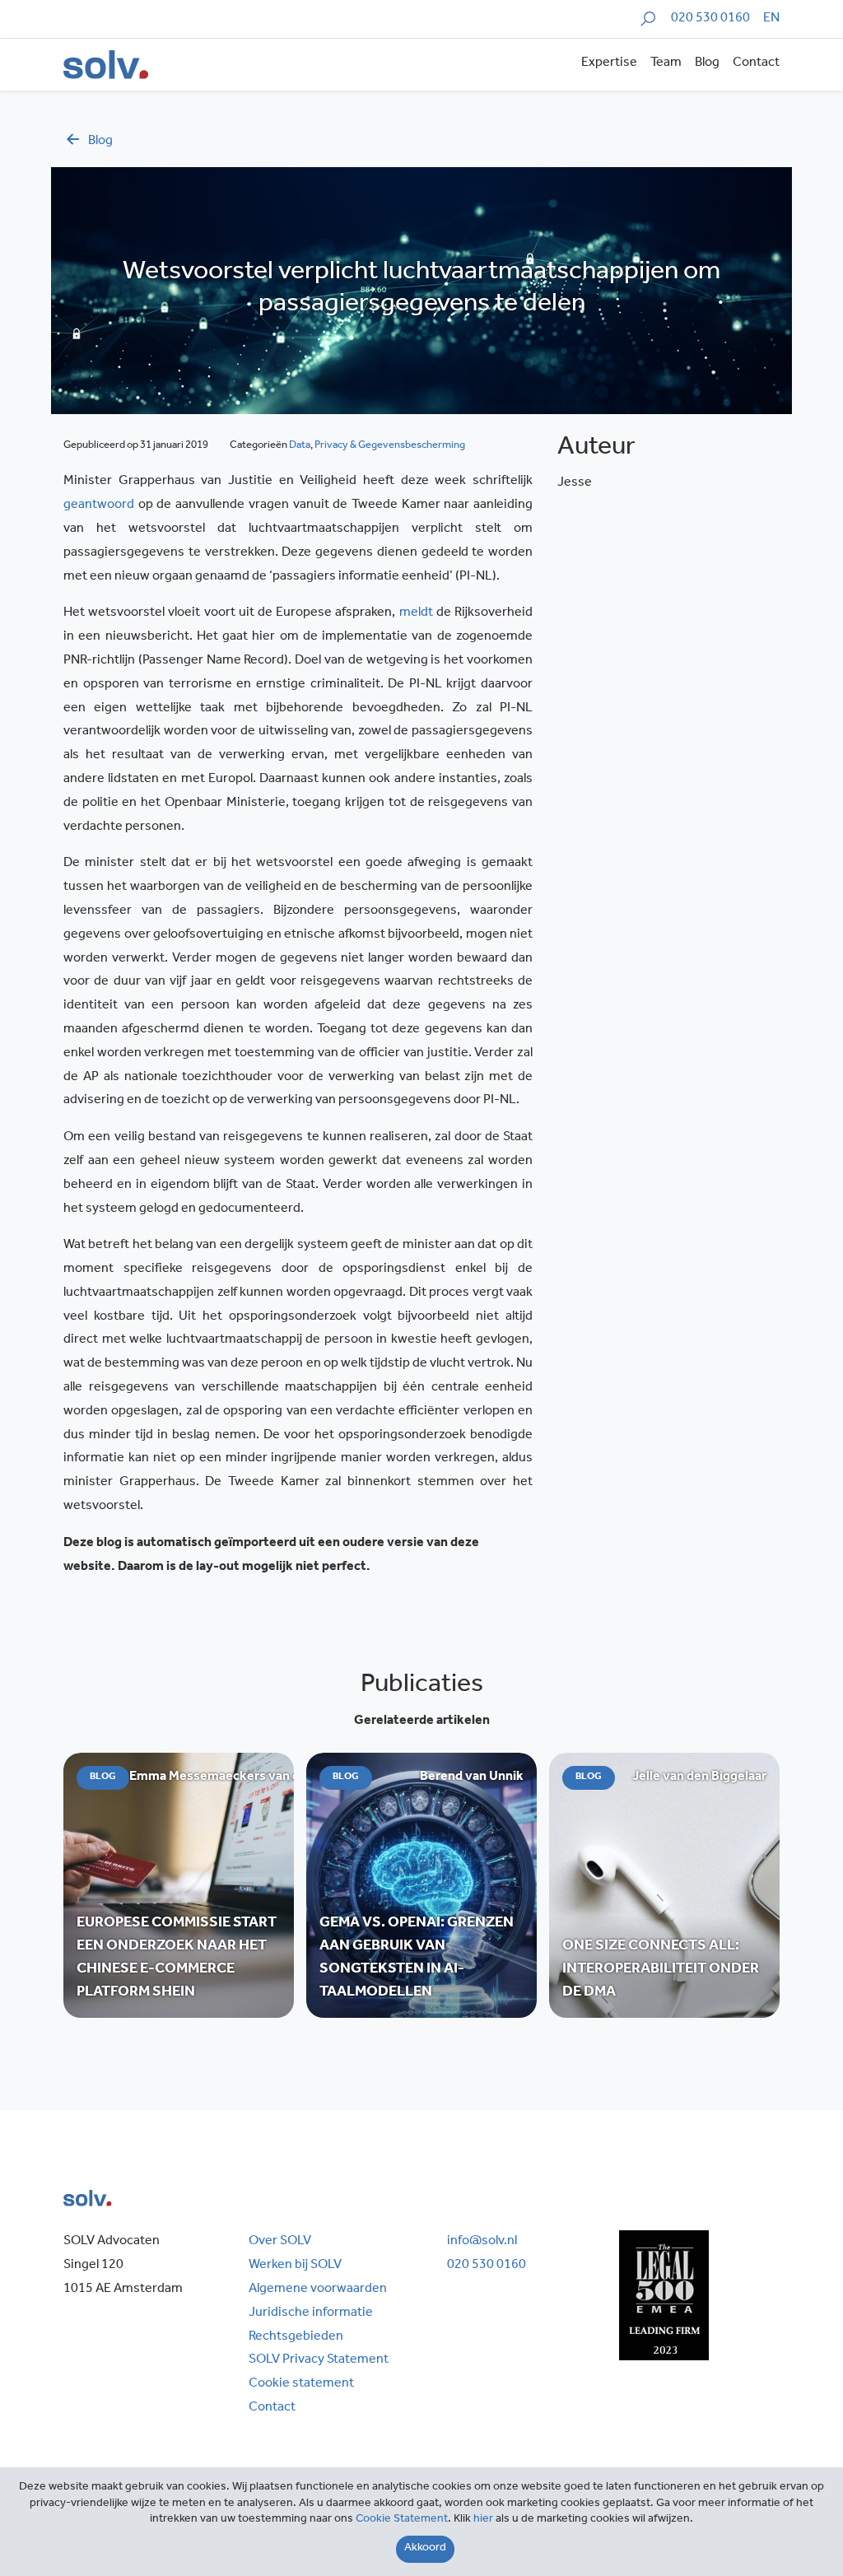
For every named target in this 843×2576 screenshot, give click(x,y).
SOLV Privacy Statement (319, 2360)
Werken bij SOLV (295, 2266)
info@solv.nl (482, 2242)
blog (100, 142)
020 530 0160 (710, 19)
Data (300, 446)
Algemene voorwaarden (318, 2290)
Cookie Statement (402, 2520)
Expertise (609, 63)
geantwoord (99, 505)
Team (666, 63)
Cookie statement (301, 2384)
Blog (707, 63)
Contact (756, 63)
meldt (416, 613)
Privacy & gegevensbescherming (390, 446)
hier (483, 2520)
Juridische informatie (311, 2313)
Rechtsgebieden (296, 2337)
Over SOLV (280, 2242)
